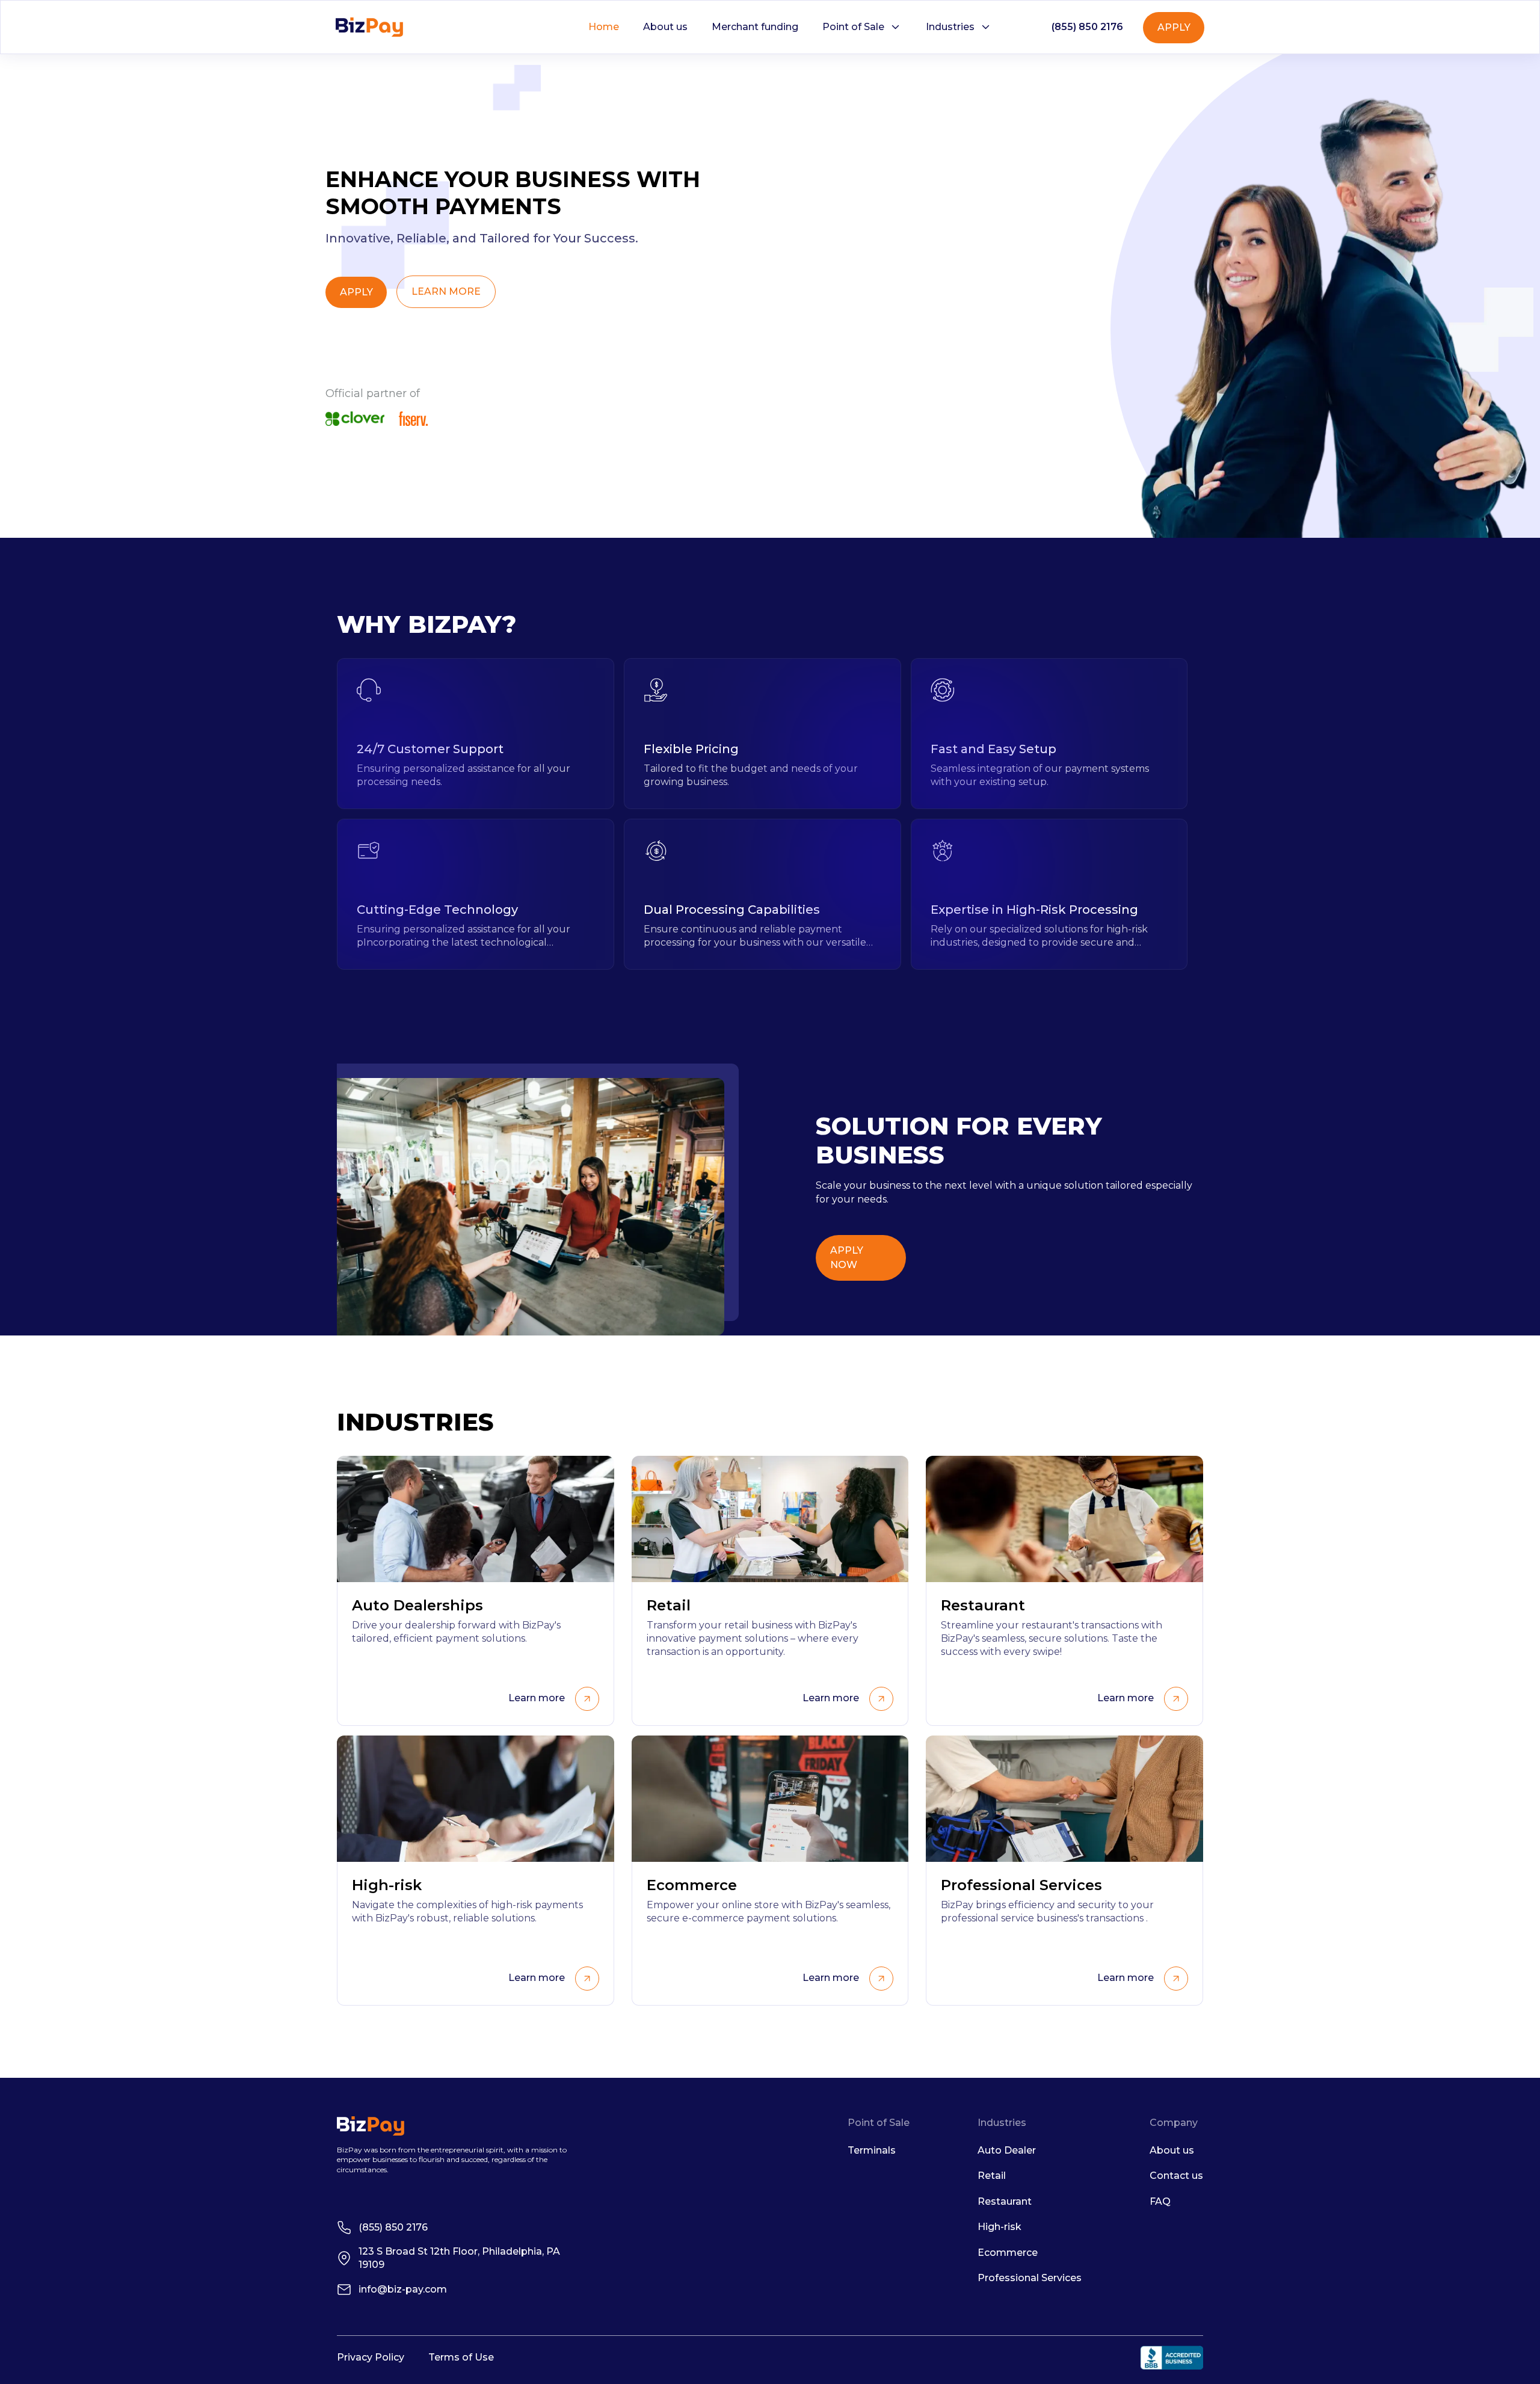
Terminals (872, 2150)
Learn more (537, 1698)
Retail (992, 2176)
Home (604, 27)
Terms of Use (461, 2357)
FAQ (1160, 2201)
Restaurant (1005, 2201)
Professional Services (1030, 2278)
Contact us (1176, 2176)
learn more (446, 291)
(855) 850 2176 (1087, 27)
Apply (1174, 27)
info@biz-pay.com (403, 2289)
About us (665, 27)
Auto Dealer (1007, 2150)
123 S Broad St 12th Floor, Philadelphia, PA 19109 (459, 2258)
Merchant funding (755, 27)
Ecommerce (1008, 2253)
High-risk (999, 2227)
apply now (847, 1258)
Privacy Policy (371, 2357)
